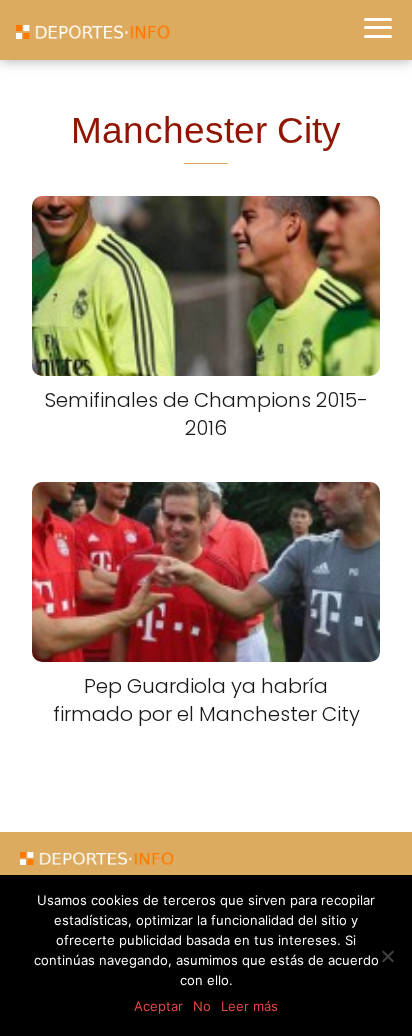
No (202, 1006)
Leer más (249, 1006)
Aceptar (158, 1006)
